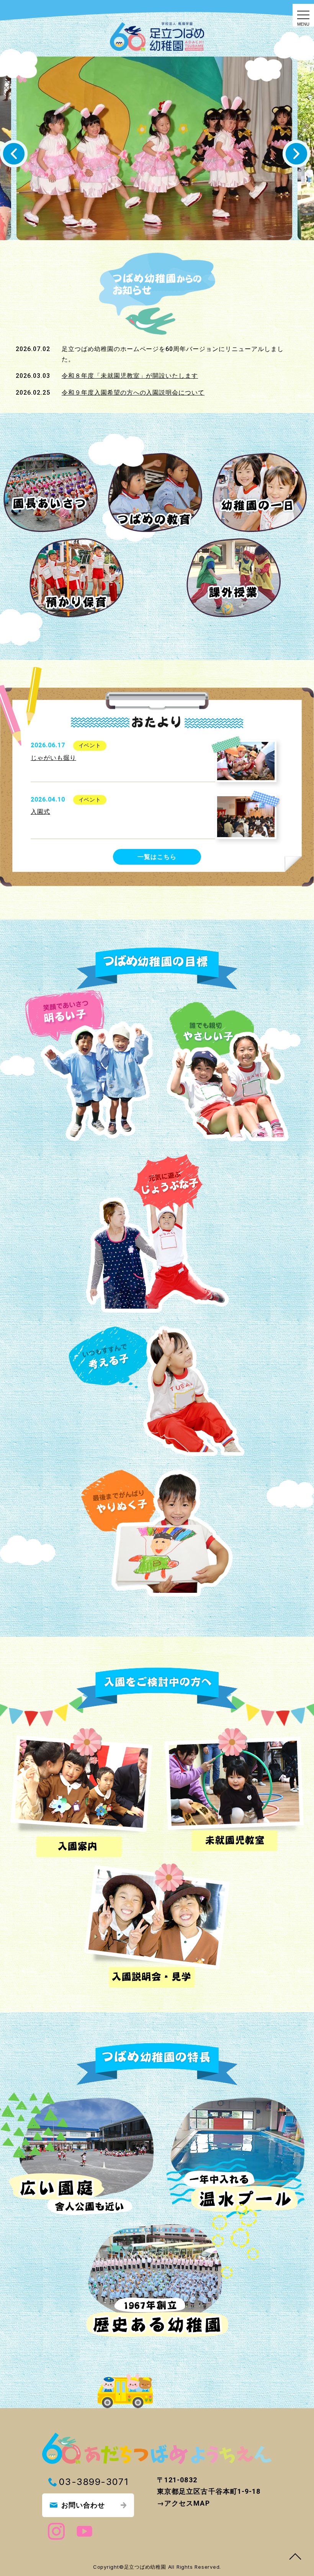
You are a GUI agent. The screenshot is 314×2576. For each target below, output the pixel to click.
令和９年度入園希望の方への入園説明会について (133, 393)
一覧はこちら (157, 857)
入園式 (40, 812)
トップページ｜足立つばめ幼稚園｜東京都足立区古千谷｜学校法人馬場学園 (157, 29)
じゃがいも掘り (53, 758)
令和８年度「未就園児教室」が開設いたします (130, 376)
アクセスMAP (187, 2503)
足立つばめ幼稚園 (146, 2567)
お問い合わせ (83, 2505)
